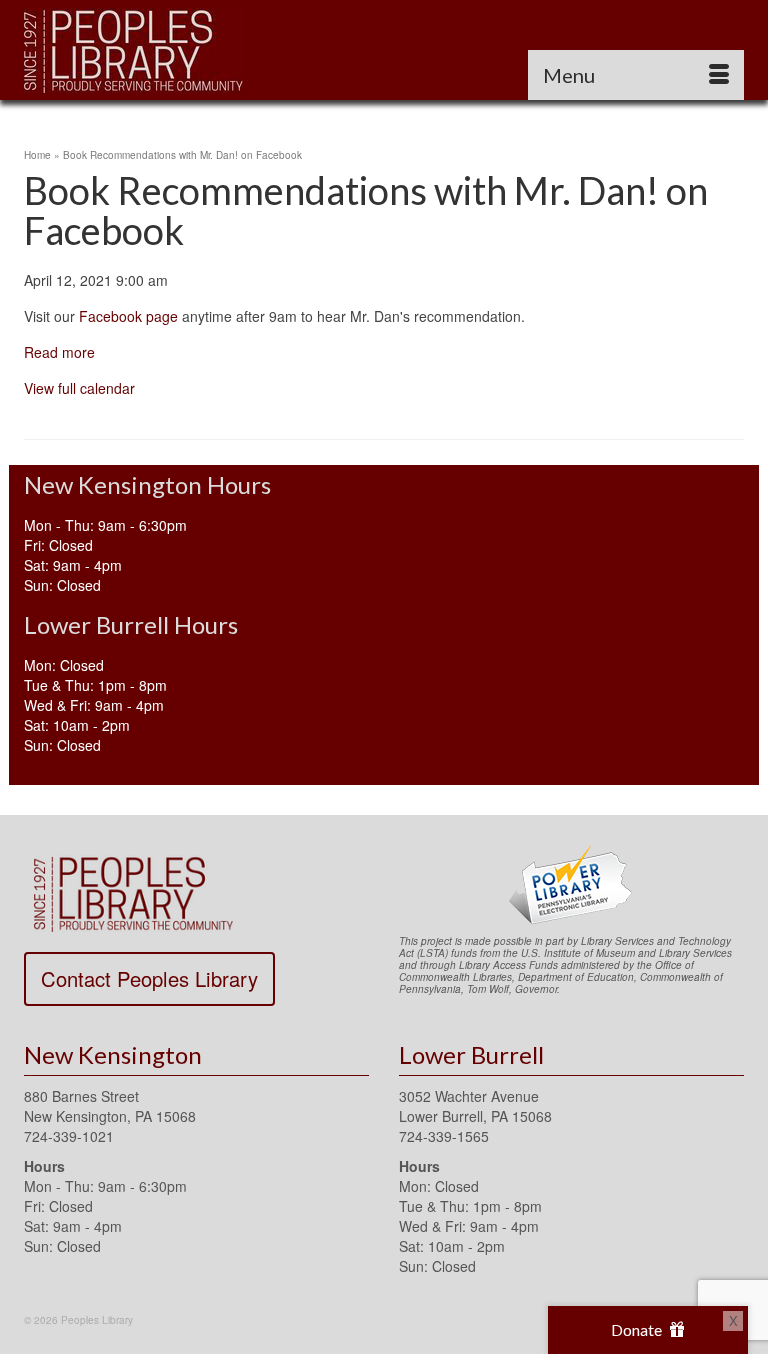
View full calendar (79, 388)
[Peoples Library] (384, 50)
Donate (638, 1329)
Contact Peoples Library (149, 978)
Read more (59, 352)
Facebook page (128, 316)
